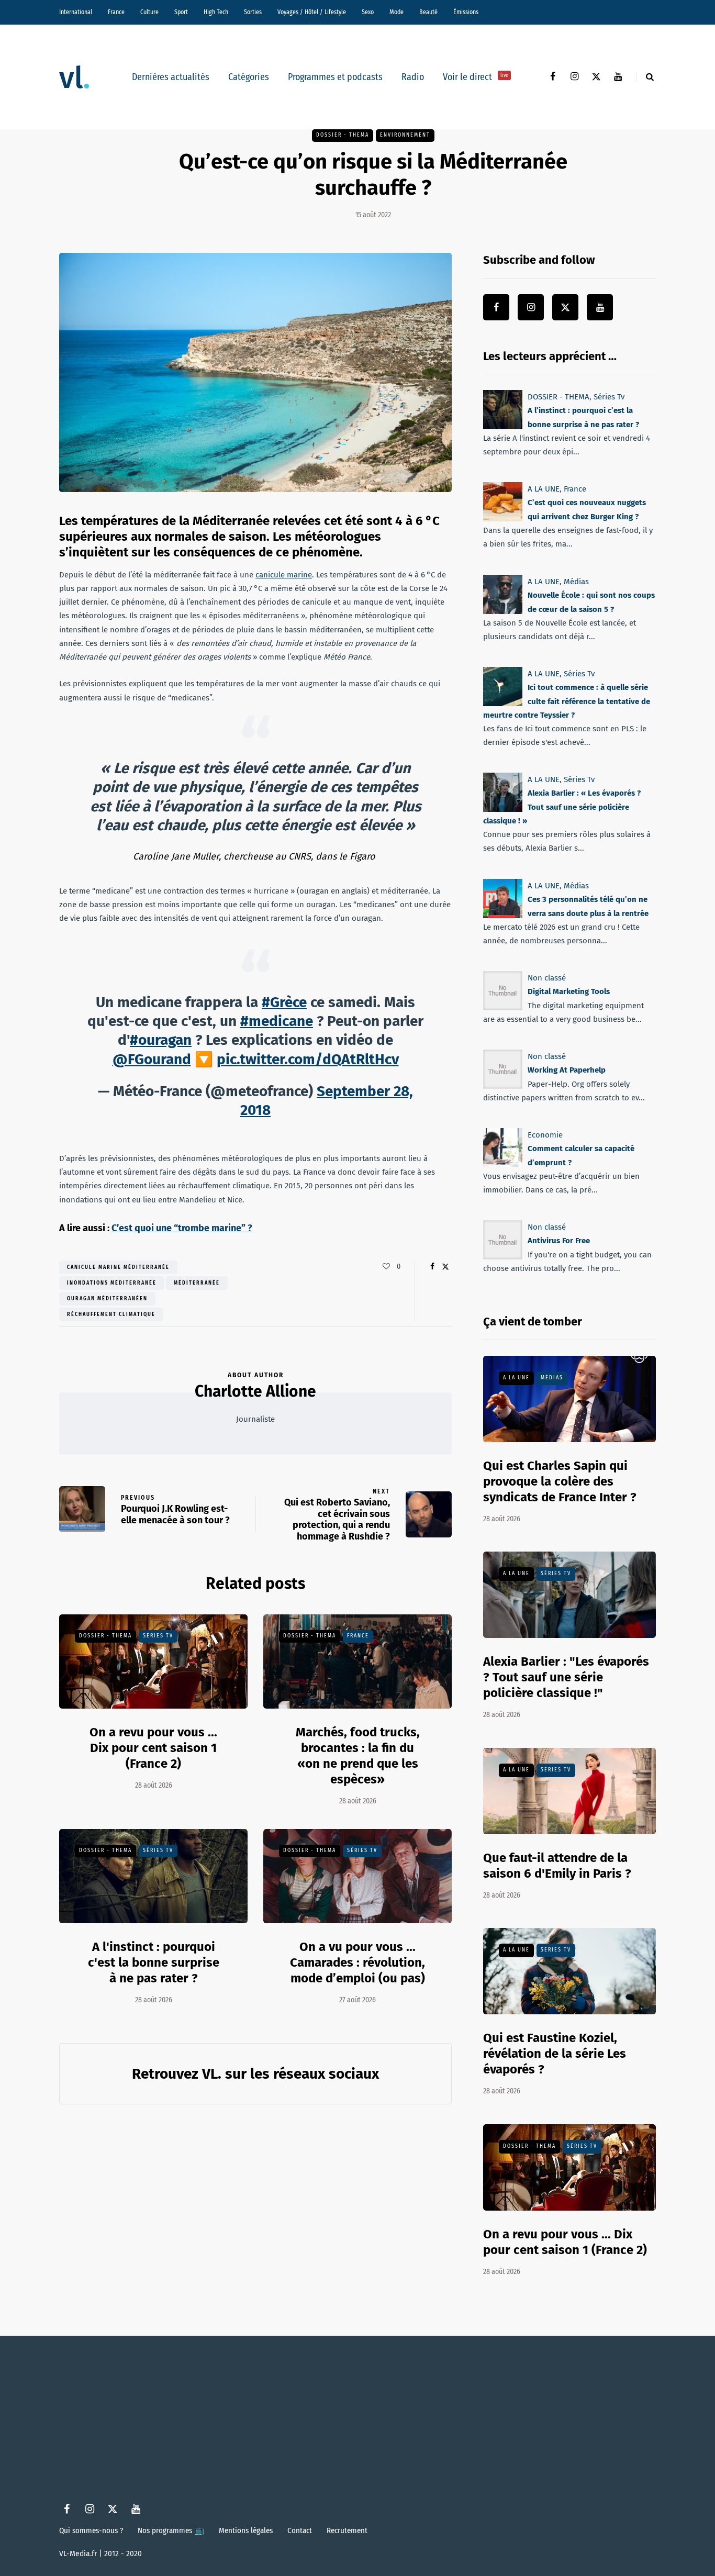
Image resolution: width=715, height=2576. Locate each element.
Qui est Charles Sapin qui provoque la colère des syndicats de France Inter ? (560, 1481)
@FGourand (152, 1059)
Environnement (405, 135)
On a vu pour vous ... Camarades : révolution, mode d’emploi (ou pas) (357, 1962)
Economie (545, 1135)
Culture (149, 12)
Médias (576, 582)
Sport (181, 12)
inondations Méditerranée (112, 1283)
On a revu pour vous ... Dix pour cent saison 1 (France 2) (153, 1748)
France (116, 12)
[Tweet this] (445, 1267)
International (76, 12)
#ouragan (161, 1040)
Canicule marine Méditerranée (118, 1267)
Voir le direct (476, 77)
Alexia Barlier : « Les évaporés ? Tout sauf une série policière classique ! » (562, 807)
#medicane (277, 1021)
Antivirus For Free (559, 1241)
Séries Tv (158, 1636)
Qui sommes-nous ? (91, 2530)
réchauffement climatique (111, 1314)
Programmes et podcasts (335, 77)
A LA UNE (544, 489)
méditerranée (197, 1283)
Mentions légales (246, 2530)
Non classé (547, 978)
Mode (396, 12)
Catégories (249, 77)
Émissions (466, 12)
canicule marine (284, 575)
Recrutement (347, 2530)
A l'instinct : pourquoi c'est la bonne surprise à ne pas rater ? (154, 1962)
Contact (300, 2530)
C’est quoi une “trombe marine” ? (182, 1228)
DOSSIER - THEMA (343, 135)
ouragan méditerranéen (107, 1299)
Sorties (253, 12)
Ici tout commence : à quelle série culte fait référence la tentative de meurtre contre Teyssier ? (567, 701)
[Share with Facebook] (432, 1267)
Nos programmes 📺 (171, 2530)
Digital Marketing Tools (569, 991)
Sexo (368, 12)
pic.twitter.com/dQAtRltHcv (308, 1059)
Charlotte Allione (255, 1391)
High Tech (216, 12)
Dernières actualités (171, 77)
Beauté (428, 12)
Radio (413, 77)
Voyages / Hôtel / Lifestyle (312, 12)
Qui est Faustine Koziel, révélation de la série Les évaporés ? (555, 2054)
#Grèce (284, 1002)
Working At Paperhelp (567, 1070)
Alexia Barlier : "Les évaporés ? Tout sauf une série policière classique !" (566, 1677)
